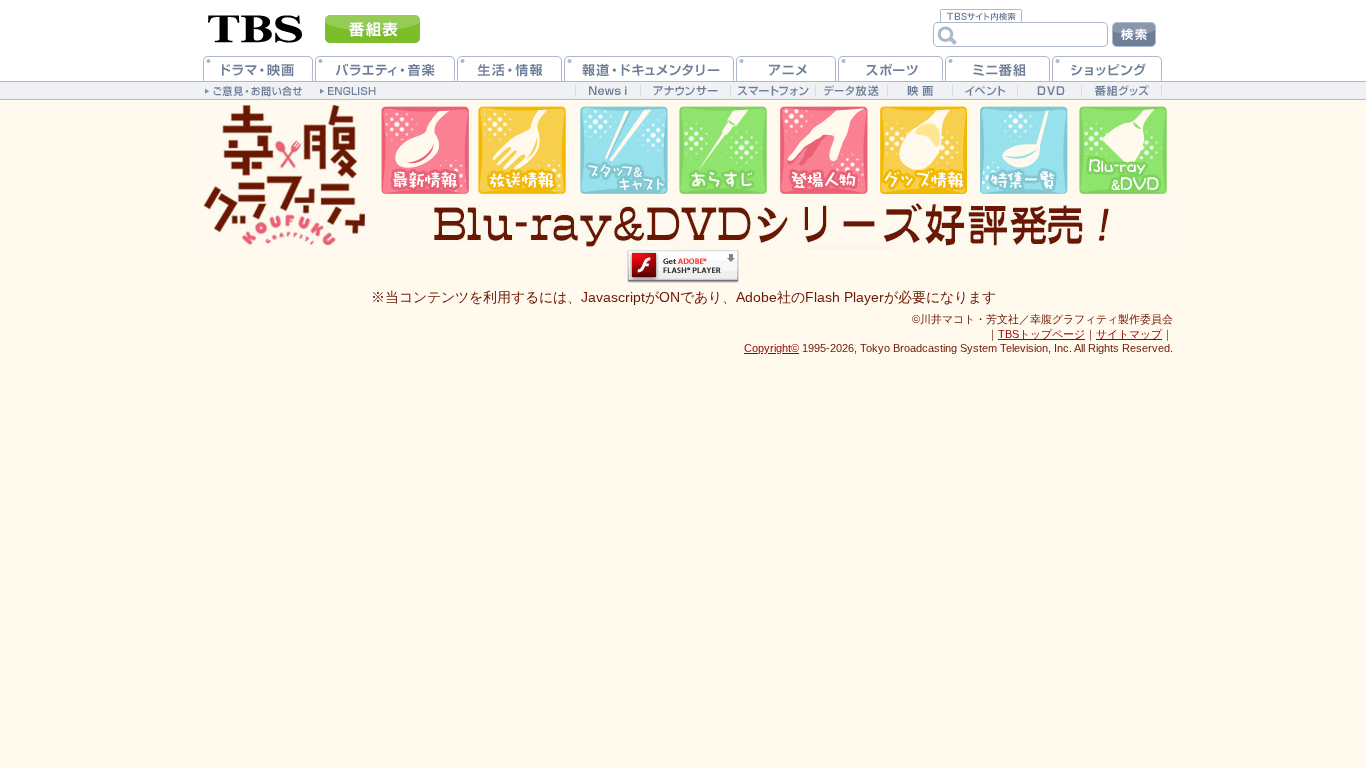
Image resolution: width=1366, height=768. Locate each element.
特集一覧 (1023, 150)
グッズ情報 (923, 150)
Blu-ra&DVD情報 (1123, 150)
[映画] (919, 90)
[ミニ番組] (997, 68)
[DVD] (1049, 90)
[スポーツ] (890, 68)
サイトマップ (1129, 334)
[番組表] (372, 29)
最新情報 (423, 150)
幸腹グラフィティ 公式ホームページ (283, 175)
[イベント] (984, 90)
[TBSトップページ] (255, 27)
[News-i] (607, 90)
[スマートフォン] (772, 90)
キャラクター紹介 (823, 150)
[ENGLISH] (350, 90)
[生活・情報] (509, 68)
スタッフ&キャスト (623, 150)
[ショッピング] (1107, 68)
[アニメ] (786, 68)
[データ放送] (851, 90)
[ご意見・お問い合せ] (255, 90)
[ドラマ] (258, 68)
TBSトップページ (1041, 334)
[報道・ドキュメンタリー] (649, 68)
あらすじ (723, 150)
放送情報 (523, 150)
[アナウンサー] (685, 90)
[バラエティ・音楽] (385, 68)
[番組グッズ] (1121, 90)
